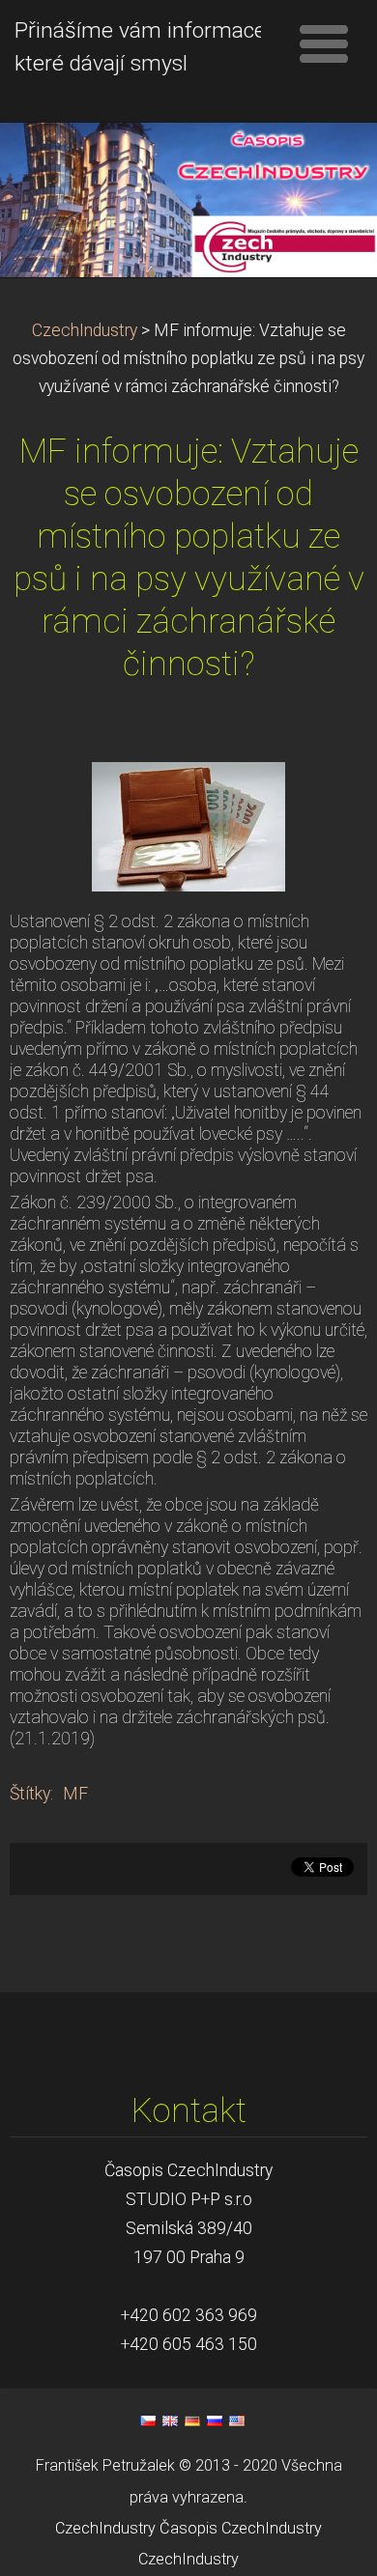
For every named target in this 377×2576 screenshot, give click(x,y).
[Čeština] (148, 2420)
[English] (170, 2420)
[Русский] (215, 2420)
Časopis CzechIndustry (241, 2528)
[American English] (237, 2420)
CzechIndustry (85, 330)
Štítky (30, 1794)
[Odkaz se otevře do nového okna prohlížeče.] (188, 825)
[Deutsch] (192, 2420)
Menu (324, 43)
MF (75, 1794)
